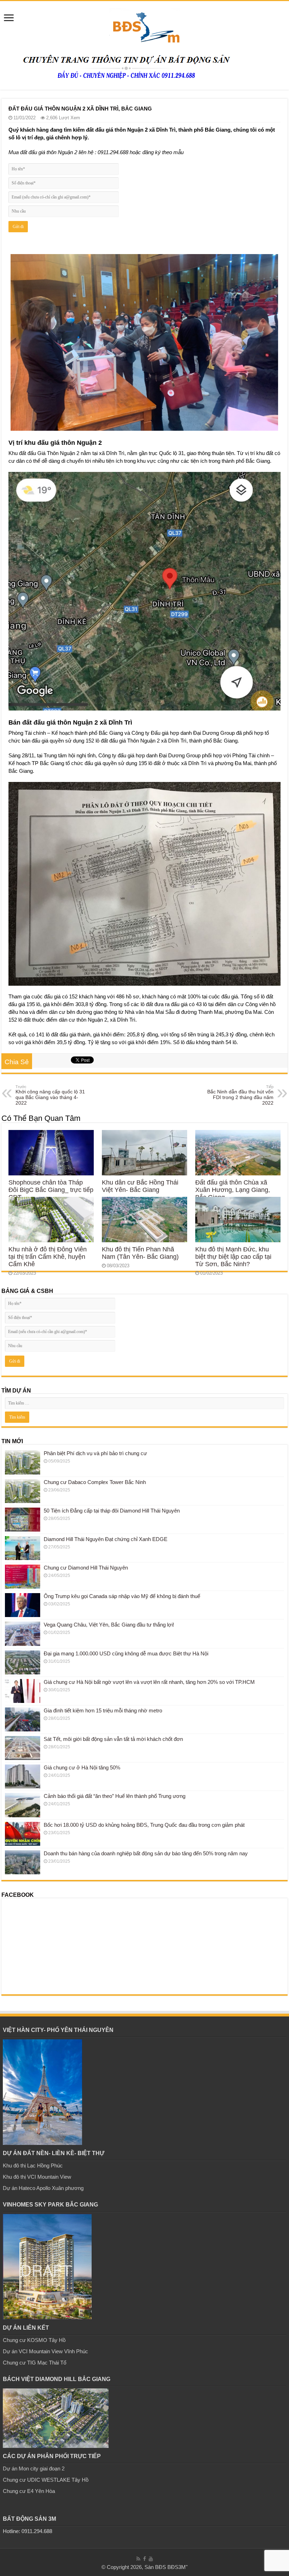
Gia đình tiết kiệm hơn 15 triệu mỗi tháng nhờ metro (103, 1710)
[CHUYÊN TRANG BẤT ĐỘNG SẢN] (144, 25)
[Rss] (138, 2559)
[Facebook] (144, 2559)
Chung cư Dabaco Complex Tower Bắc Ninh (95, 1482)
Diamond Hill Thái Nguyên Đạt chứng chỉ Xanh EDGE (106, 1539)
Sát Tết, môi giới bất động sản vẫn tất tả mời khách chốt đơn (113, 1739)
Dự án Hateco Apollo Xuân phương (43, 2188)
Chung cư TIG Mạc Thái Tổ (35, 2363)
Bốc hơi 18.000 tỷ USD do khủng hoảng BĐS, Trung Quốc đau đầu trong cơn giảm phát (144, 1825)
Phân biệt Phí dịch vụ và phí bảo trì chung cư (95, 1453)
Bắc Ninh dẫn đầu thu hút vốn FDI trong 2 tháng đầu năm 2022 (240, 1095)
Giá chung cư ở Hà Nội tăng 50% (82, 1767)
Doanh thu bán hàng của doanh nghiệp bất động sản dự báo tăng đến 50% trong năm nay (146, 1853)
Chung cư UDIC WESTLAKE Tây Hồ (46, 2480)
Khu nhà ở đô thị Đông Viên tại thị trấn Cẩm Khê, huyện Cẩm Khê (48, 1257)
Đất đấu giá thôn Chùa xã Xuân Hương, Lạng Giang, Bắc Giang (233, 1190)
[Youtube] (151, 2559)
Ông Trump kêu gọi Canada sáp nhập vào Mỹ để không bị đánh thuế (122, 1596)
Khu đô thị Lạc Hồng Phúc (33, 2165)
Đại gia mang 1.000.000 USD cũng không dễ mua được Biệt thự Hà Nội (126, 1653)
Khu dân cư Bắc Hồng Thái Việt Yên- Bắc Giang (140, 1186)
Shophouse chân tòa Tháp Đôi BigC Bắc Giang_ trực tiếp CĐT (51, 1190)
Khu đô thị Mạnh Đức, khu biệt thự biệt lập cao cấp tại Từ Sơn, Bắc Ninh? (233, 1257)
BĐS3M (177, 2567)
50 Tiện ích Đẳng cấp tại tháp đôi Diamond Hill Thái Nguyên (112, 1511)
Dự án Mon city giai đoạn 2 (34, 2468)
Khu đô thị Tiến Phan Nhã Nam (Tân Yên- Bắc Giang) (140, 1253)
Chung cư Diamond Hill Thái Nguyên (86, 1568)
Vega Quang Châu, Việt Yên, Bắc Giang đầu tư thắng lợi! (109, 1625)
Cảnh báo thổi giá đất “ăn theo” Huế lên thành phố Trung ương (115, 1796)
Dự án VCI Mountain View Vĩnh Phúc (45, 2351)
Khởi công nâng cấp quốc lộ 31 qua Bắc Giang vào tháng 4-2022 (50, 1095)
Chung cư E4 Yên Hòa (29, 2491)
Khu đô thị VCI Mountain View (37, 2177)
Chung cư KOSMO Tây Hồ (34, 2340)
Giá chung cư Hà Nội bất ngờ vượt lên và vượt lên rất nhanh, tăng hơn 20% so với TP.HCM (149, 1682)
